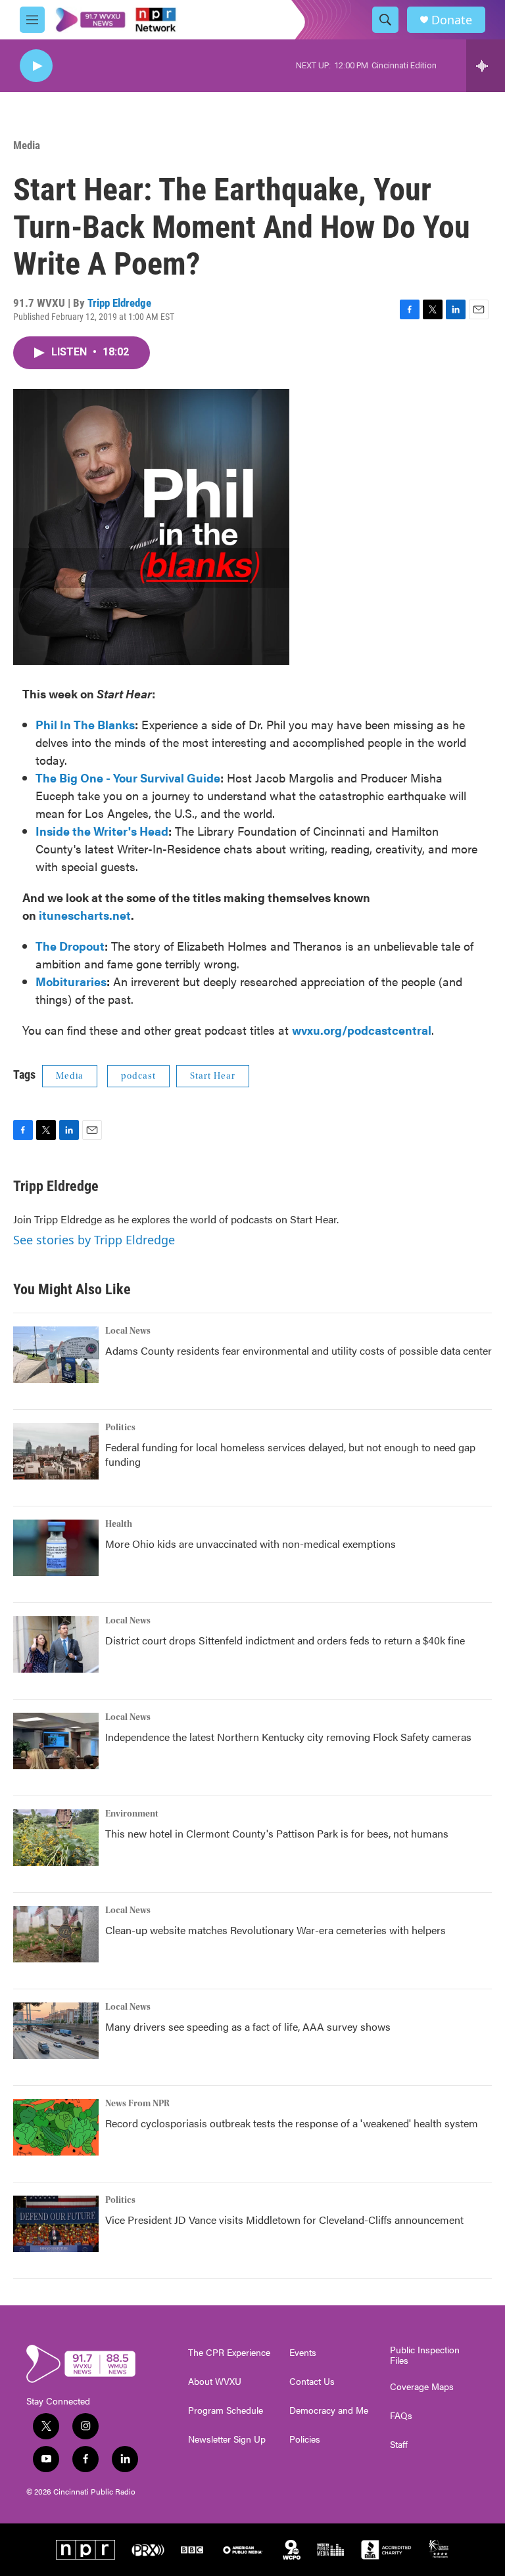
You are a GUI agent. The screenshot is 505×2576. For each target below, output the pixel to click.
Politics (120, 1428)
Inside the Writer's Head (102, 831)
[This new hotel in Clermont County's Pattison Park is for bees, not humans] (56, 1838)
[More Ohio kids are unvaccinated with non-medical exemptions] (56, 1548)
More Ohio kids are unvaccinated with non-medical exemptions (251, 1544)
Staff (399, 2445)
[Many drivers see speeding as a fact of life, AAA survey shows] (56, 2031)
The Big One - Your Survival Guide (128, 778)
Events (303, 2353)
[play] (36, 66)
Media (27, 145)
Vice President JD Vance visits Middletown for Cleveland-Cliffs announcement (284, 2220)
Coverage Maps (422, 2387)
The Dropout (70, 946)
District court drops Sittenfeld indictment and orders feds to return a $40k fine (285, 1640)
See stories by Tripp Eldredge (94, 1240)
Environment (132, 1814)
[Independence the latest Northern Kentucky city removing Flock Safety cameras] (56, 1741)
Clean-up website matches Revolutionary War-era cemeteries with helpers (276, 1930)
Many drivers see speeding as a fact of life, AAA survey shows (248, 2026)
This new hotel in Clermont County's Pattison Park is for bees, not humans (277, 1833)
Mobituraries (71, 981)
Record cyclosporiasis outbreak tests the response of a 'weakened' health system (292, 2123)
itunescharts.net (85, 915)
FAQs (401, 2416)
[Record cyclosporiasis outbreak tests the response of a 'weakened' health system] (56, 2127)
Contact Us (312, 2382)
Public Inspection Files (425, 2355)
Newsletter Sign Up (227, 2439)
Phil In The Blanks (85, 724)
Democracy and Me (329, 2410)
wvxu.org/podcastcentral (362, 1030)
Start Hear (213, 1076)
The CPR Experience (229, 2353)
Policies (305, 2439)
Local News (128, 1331)
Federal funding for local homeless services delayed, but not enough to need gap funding (290, 1454)
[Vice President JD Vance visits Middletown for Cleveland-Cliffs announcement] (56, 2224)
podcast (138, 1076)
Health (119, 1524)
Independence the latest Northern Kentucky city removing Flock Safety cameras (288, 1737)
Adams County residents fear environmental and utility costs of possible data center (299, 1350)
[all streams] (486, 66)
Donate (452, 20)
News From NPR (137, 2104)
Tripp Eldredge (119, 303)
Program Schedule (226, 2410)
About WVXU (215, 2382)
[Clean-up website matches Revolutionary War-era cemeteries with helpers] (56, 1934)
